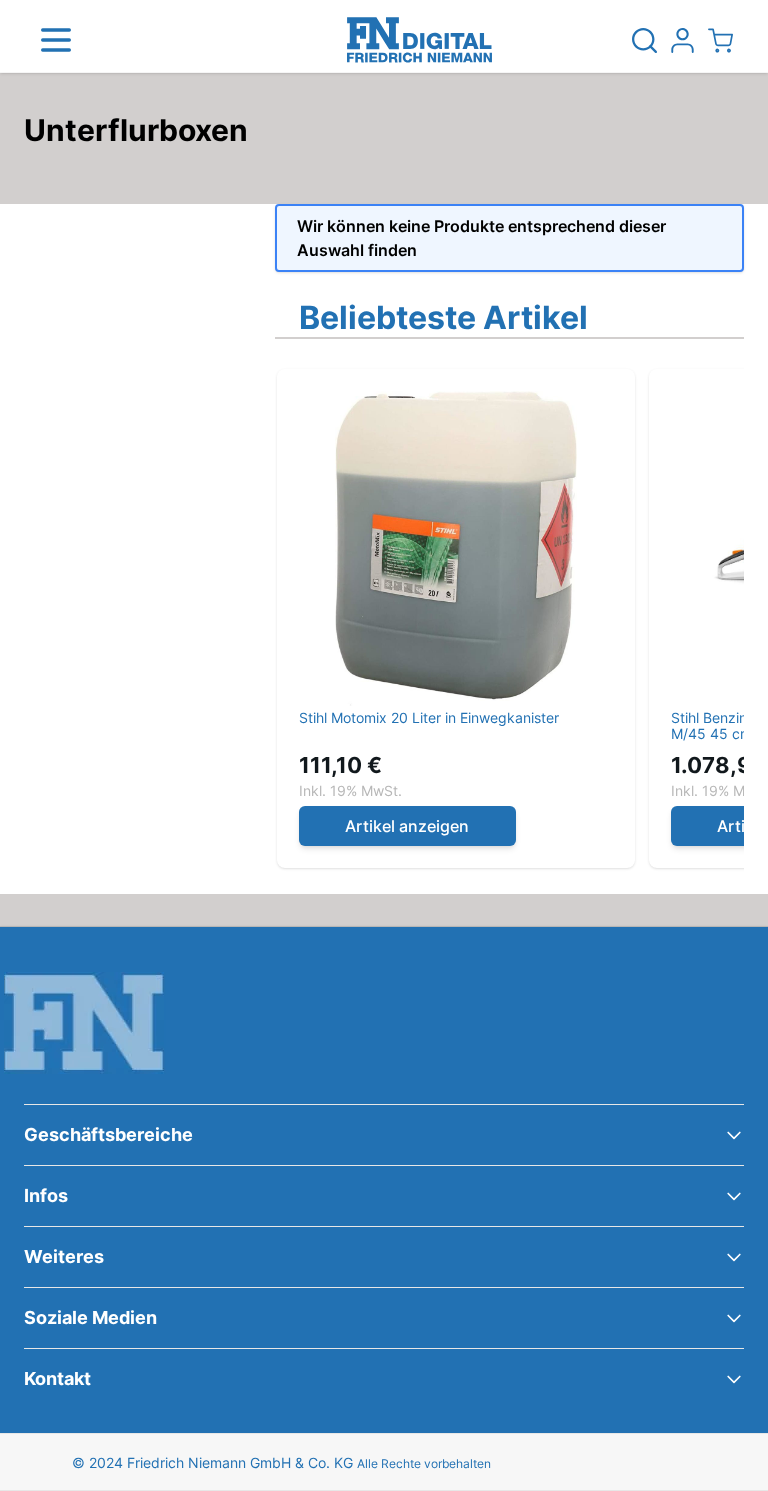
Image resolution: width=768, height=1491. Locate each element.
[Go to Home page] (419, 40)
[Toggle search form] (644, 40)
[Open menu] (56, 40)
